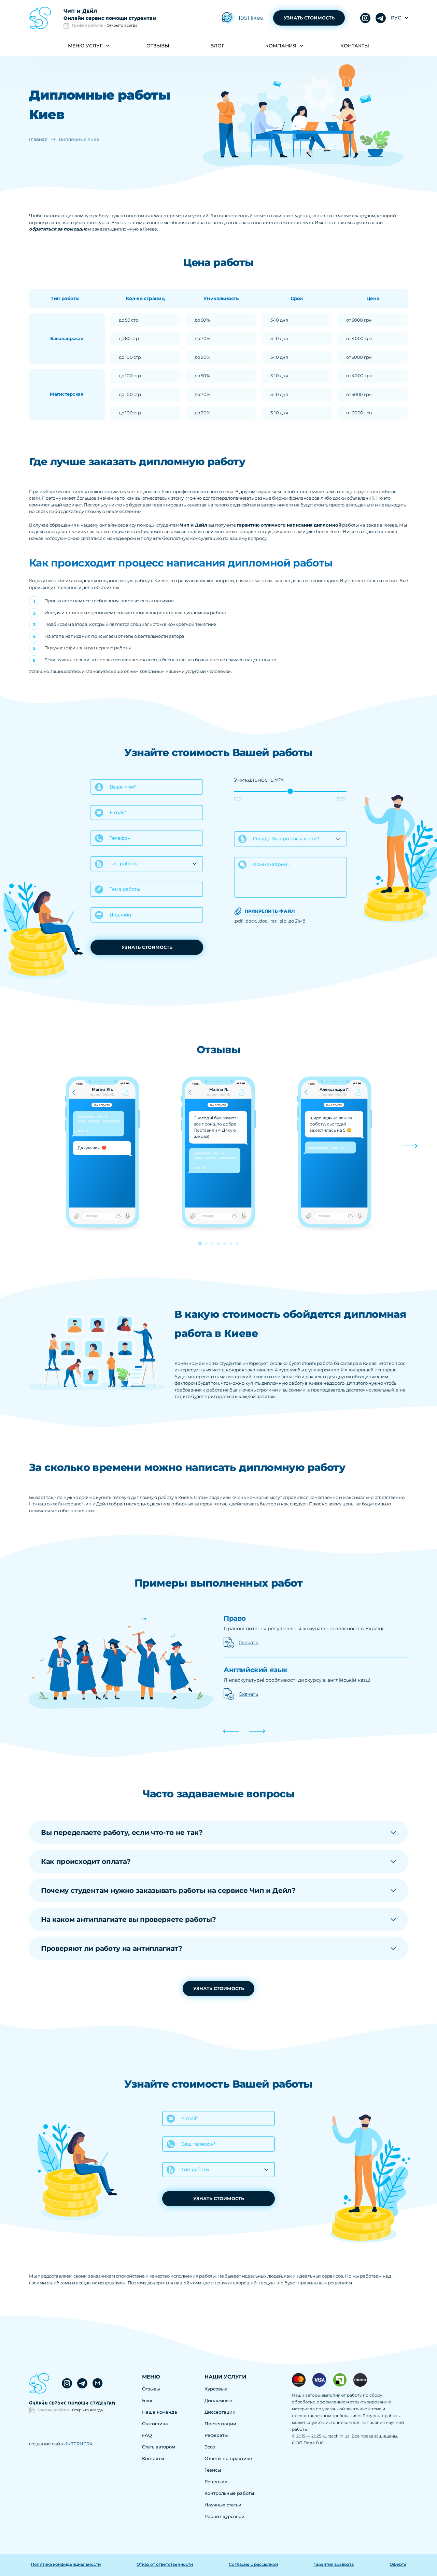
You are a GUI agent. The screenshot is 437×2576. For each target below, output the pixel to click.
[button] (410, 1146)
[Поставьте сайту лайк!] (228, 18)
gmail (98, 2383)
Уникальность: (254, 780)
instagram (381, 18)
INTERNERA (79, 2444)
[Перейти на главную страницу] (40, 18)
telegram (365, 18)
